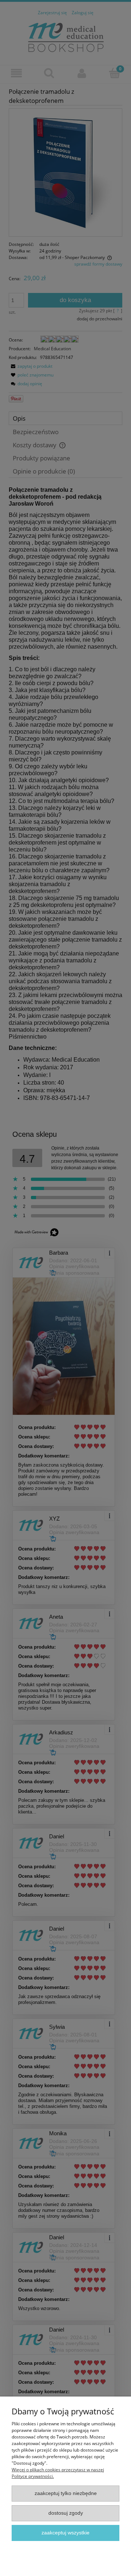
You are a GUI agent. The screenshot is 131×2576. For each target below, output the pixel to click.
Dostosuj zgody (66, 2513)
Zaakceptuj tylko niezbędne (66, 2493)
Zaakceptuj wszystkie (65, 2533)
